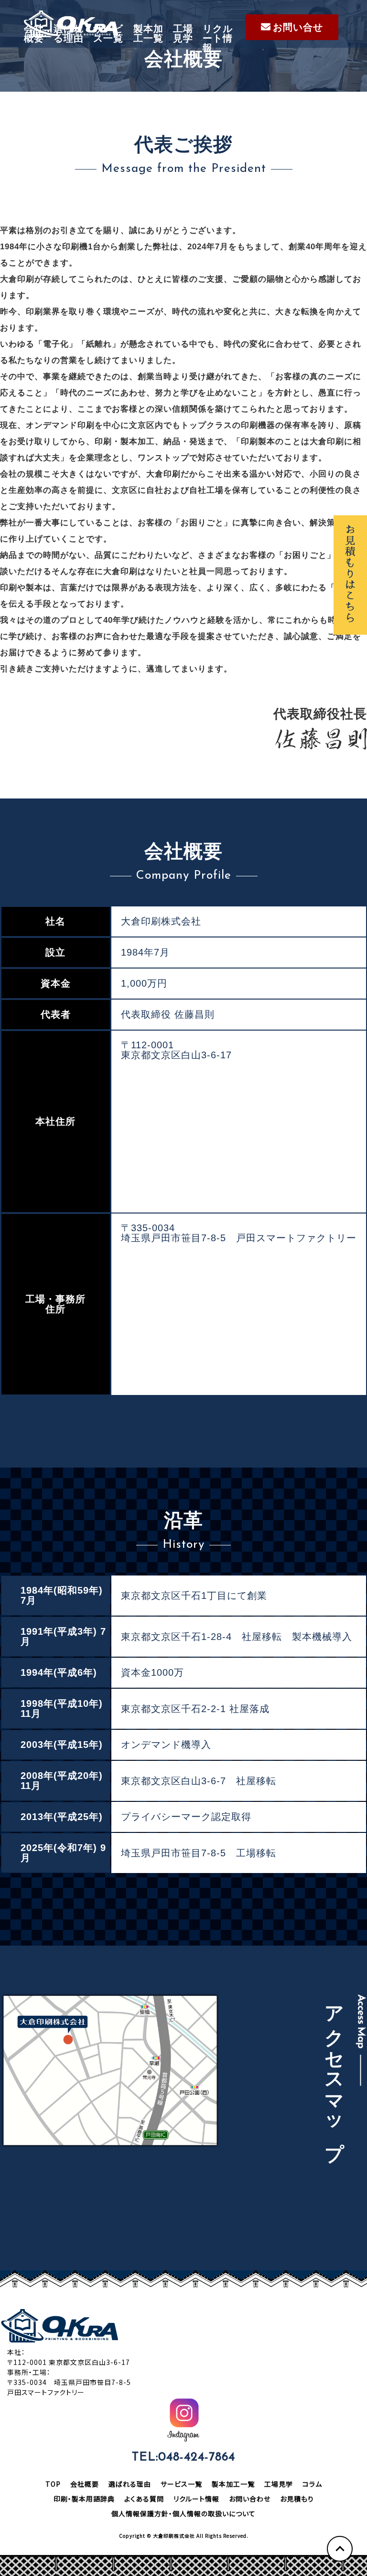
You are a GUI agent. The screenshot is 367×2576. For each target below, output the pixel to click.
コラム (312, 2484)
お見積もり (297, 2499)
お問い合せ (298, 27)
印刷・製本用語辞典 (84, 2499)
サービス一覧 (108, 33)
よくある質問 (144, 2499)
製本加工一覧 (148, 33)
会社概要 (34, 33)
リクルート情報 (218, 38)
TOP (53, 2484)
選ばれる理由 (69, 33)
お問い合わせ (250, 2499)
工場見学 (183, 33)
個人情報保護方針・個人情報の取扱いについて (183, 2513)
